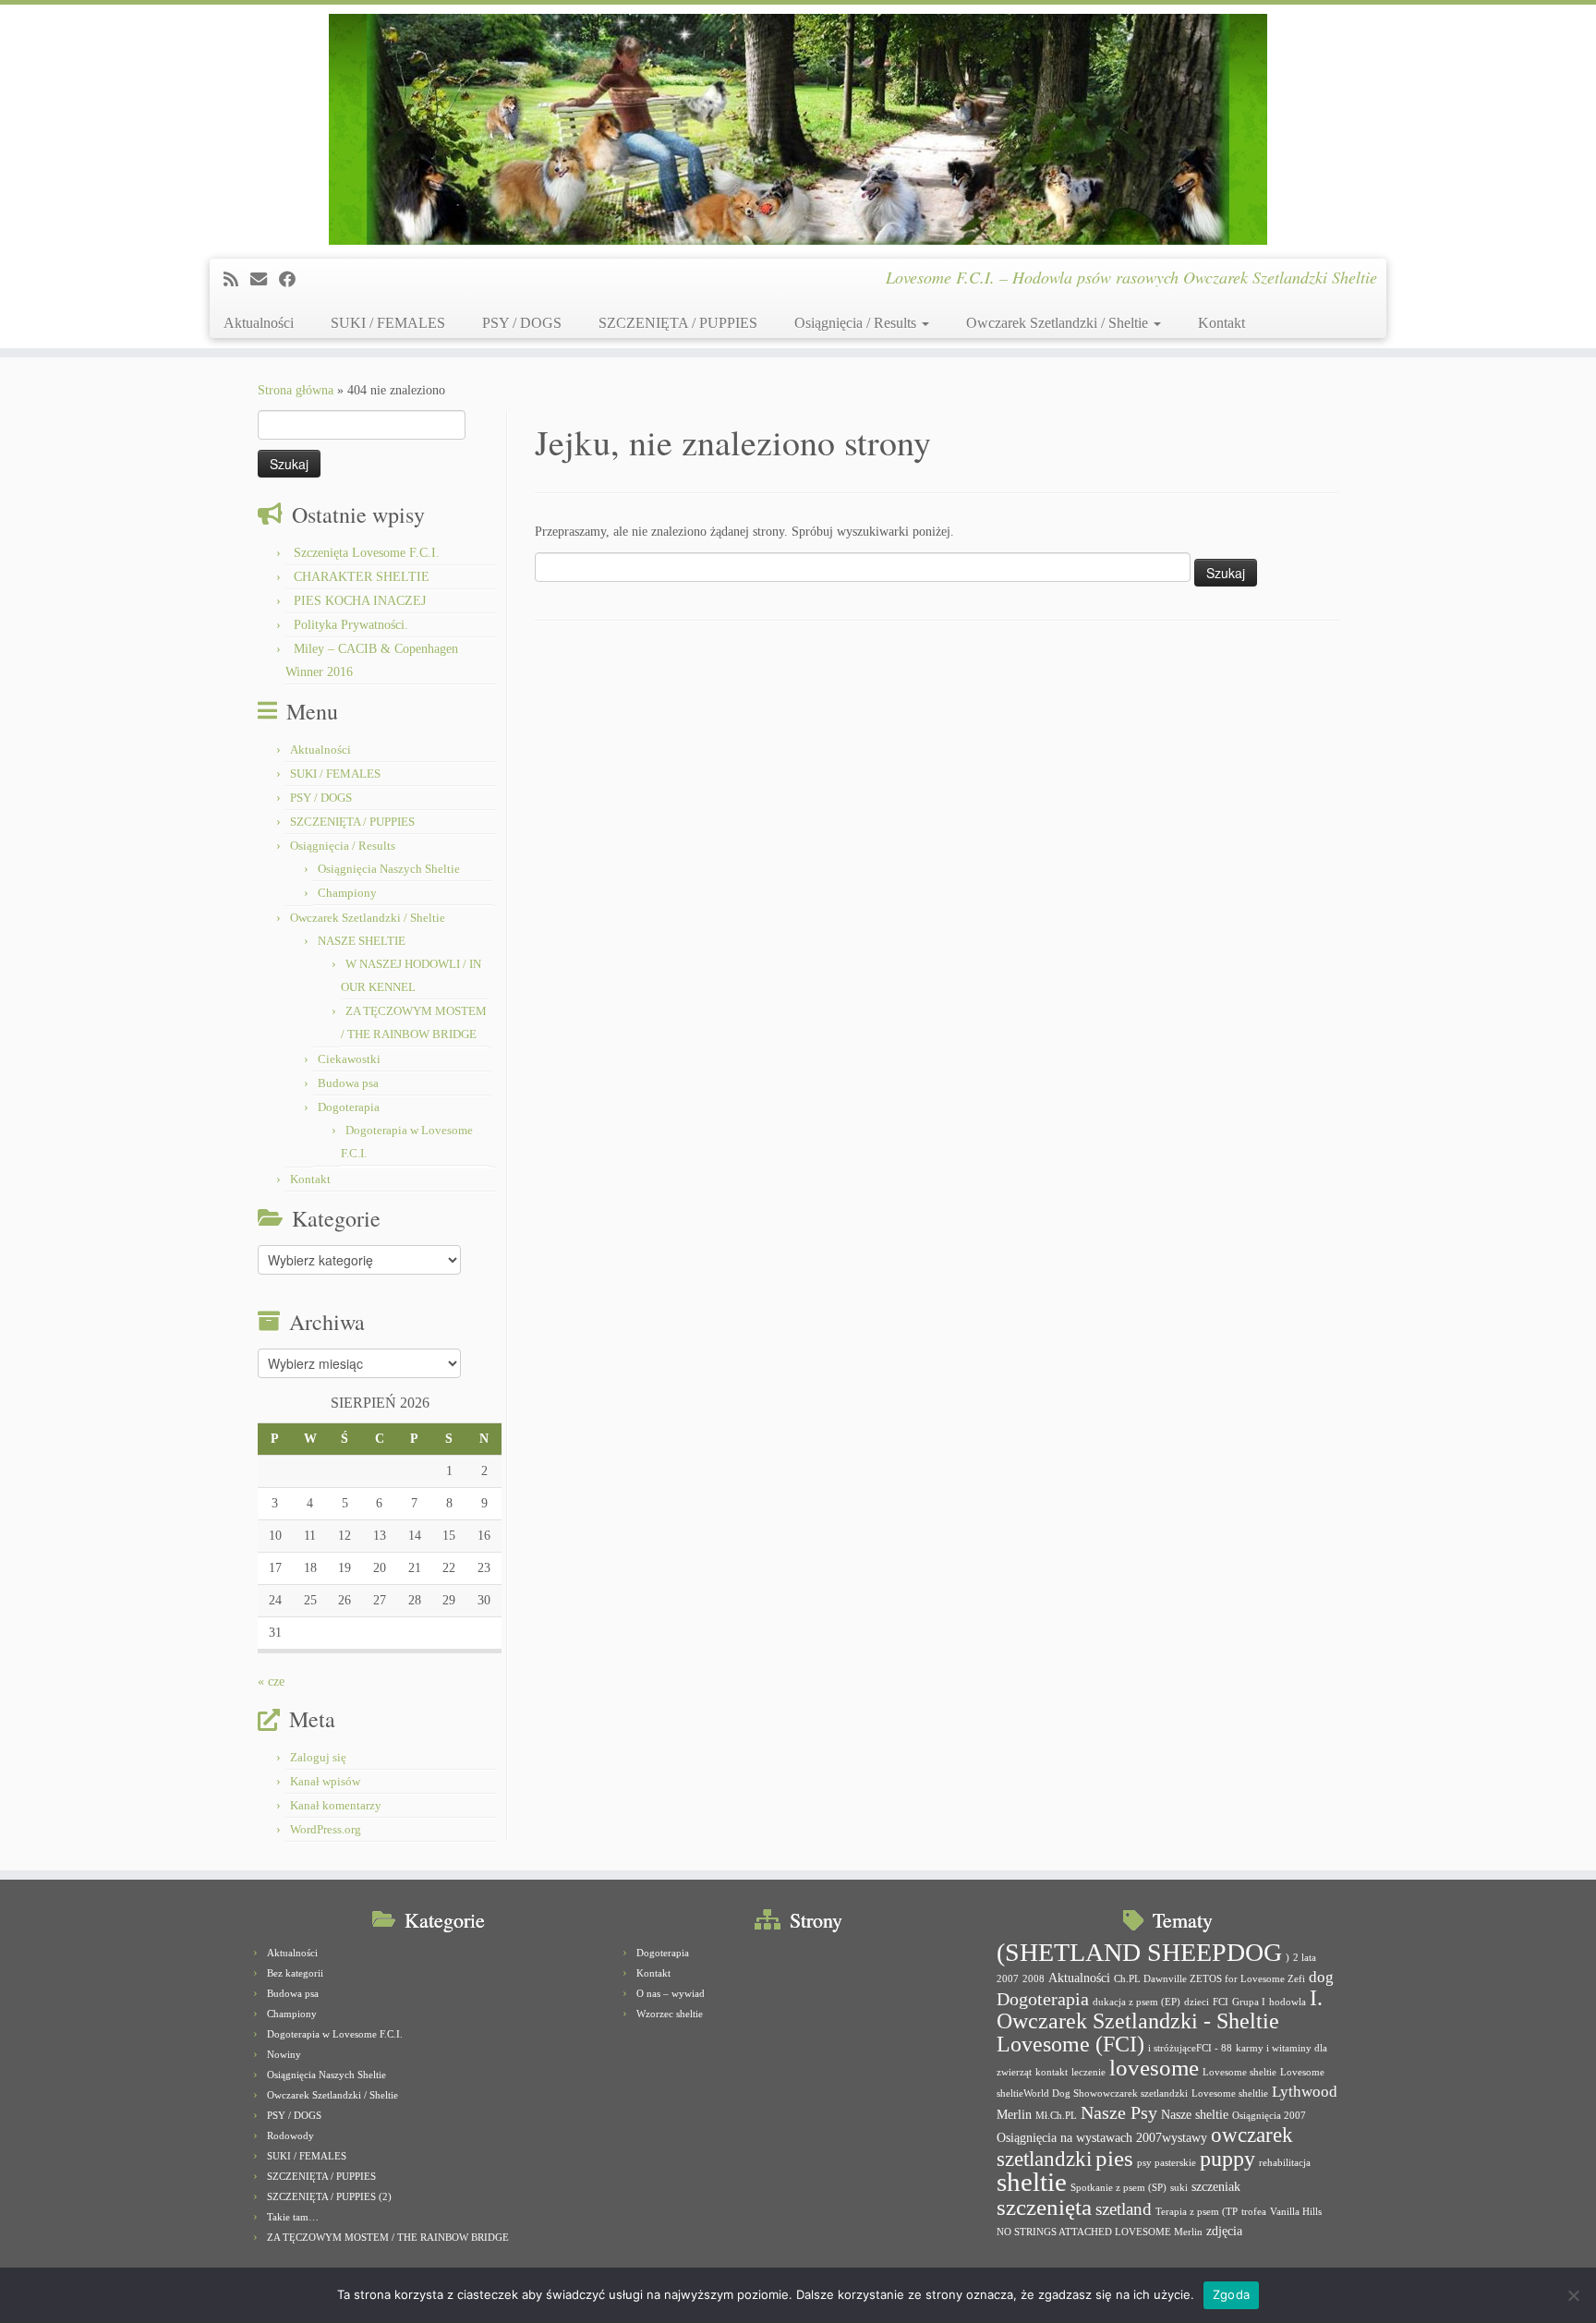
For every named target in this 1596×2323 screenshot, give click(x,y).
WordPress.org (326, 1829)
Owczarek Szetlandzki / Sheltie (1059, 323)
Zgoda (1231, 2294)
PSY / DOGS (522, 323)
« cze (271, 1682)
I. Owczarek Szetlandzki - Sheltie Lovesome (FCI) (1160, 2021)
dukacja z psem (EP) (1137, 2002)
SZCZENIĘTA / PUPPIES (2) (329, 2196)
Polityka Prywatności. (351, 625)
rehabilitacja (1285, 2163)
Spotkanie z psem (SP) (1118, 2188)
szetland (1124, 2209)
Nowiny (284, 2054)
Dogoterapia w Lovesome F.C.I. (335, 2034)
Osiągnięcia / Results (857, 323)
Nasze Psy (1119, 2112)
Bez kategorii (295, 1973)
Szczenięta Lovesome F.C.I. (367, 553)
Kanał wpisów (325, 1781)
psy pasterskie (1167, 2163)
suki (1179, 2188)
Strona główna (296, 390)
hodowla (1288, 2002)
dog (1321, 1977)
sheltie (1032, 2182)
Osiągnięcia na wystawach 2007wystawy (1102, 2137)
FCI (1221, 2002)
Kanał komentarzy (336, 1805)
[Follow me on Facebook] (293, 280)
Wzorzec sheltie (670, 2014)
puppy (1227, 2159)
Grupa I (1249, 2002)
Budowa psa (348, 1083)
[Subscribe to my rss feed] (237, 280)
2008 (1034, 1979)
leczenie (1088, 2072)
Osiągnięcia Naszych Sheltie (389, 869)
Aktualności (259, 323)
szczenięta (1044, 2207)
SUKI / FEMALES (388, 323)
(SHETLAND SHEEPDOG (1139, 1952)
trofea (1254, 2212)
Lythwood (1305, 2092)
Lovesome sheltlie (1230, 2093)
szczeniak (1216, 2186)
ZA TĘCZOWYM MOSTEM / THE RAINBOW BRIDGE (388, 2237)
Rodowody (290, 2135)
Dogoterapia (349, 1107)
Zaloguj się (318, 1757)
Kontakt (1221, 323)
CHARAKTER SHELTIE (362, 577)
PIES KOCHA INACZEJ (360, 601)
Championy (347, 893)
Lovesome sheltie (1239, 2072)
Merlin (1014, 2114)
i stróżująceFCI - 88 (1190, 2048)
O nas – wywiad (671, 1993)
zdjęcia (1224, 2231)
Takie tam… (293, 2217)
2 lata (1305, 1958)
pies (1114, 2158)
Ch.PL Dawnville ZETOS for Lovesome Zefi (1209, 1979)
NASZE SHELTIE (362, 941)
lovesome (1154, 2068)
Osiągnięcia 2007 (1269, 2116)
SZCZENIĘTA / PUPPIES (678, 323)
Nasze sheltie (1195, 2114)
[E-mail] (265, 280)
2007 (1008, 1979)
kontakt (1052, 2072)
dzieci (1197, 2002)
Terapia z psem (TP (1197, 2212)
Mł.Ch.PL (1056, 2116)
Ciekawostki (349, 1059)
